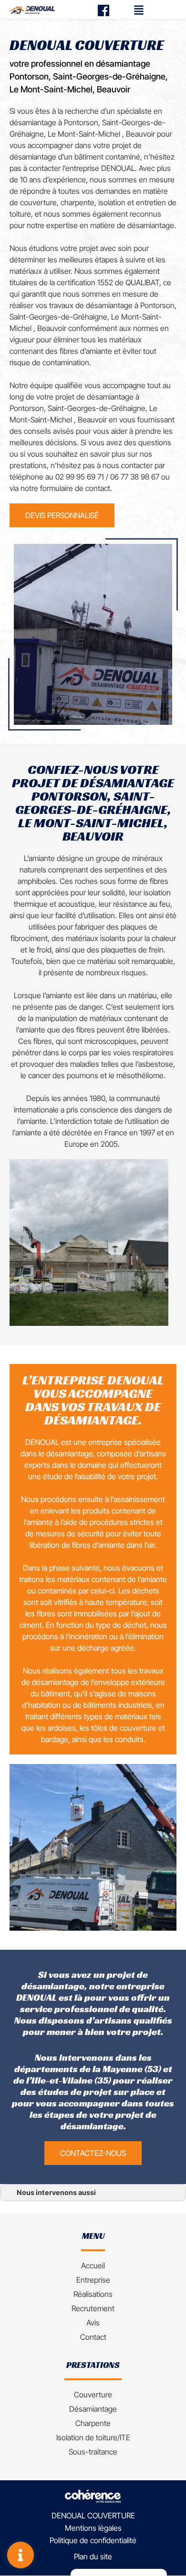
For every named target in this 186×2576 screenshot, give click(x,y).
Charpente (93, 2423)
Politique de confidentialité (93, 2541)
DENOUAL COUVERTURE (93, 2516)
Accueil (93, 2265)
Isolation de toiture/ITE (93, 2437)
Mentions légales (93, 2528)
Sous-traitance (93, 2452)
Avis (93, 2323)
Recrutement (93, 2308)
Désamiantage (93, 2409)
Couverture (93, 2395)
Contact (93, 2337)
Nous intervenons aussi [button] (56, 2192)
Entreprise (93, 2280)
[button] (62, 515)
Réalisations (93, 2294)
